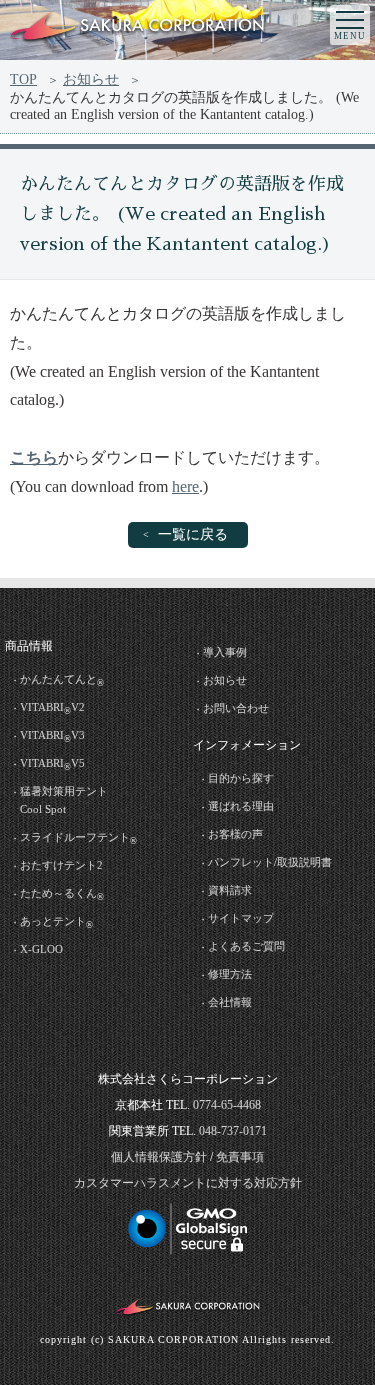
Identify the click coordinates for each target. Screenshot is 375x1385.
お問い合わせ (236, 708)
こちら (34, 457)
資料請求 (230, 890)
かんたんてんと (62, 680)
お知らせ (91, 79)
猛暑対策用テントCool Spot (64, 800)
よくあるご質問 (246, 946)
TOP (23, 79)
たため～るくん (62, 894)
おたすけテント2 (61, 865)
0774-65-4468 (227, 1105)
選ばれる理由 (241, 806)
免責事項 (240, 1157)
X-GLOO (41, 949)
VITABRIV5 (52, 764)
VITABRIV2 (52, 708)
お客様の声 (235, 834)
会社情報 (230, 1002)
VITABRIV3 (52, 736)
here (185, 486)
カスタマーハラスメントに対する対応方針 (188, 1183)
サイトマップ (241, 918)
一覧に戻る (193, 534)
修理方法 (230, 974)
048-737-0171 (233, 1131)
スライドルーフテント (78, 838)
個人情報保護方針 (159, 1157)
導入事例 (225, 652)
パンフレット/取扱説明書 (270, 862)
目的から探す (241, 778)
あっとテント (56, 922)
